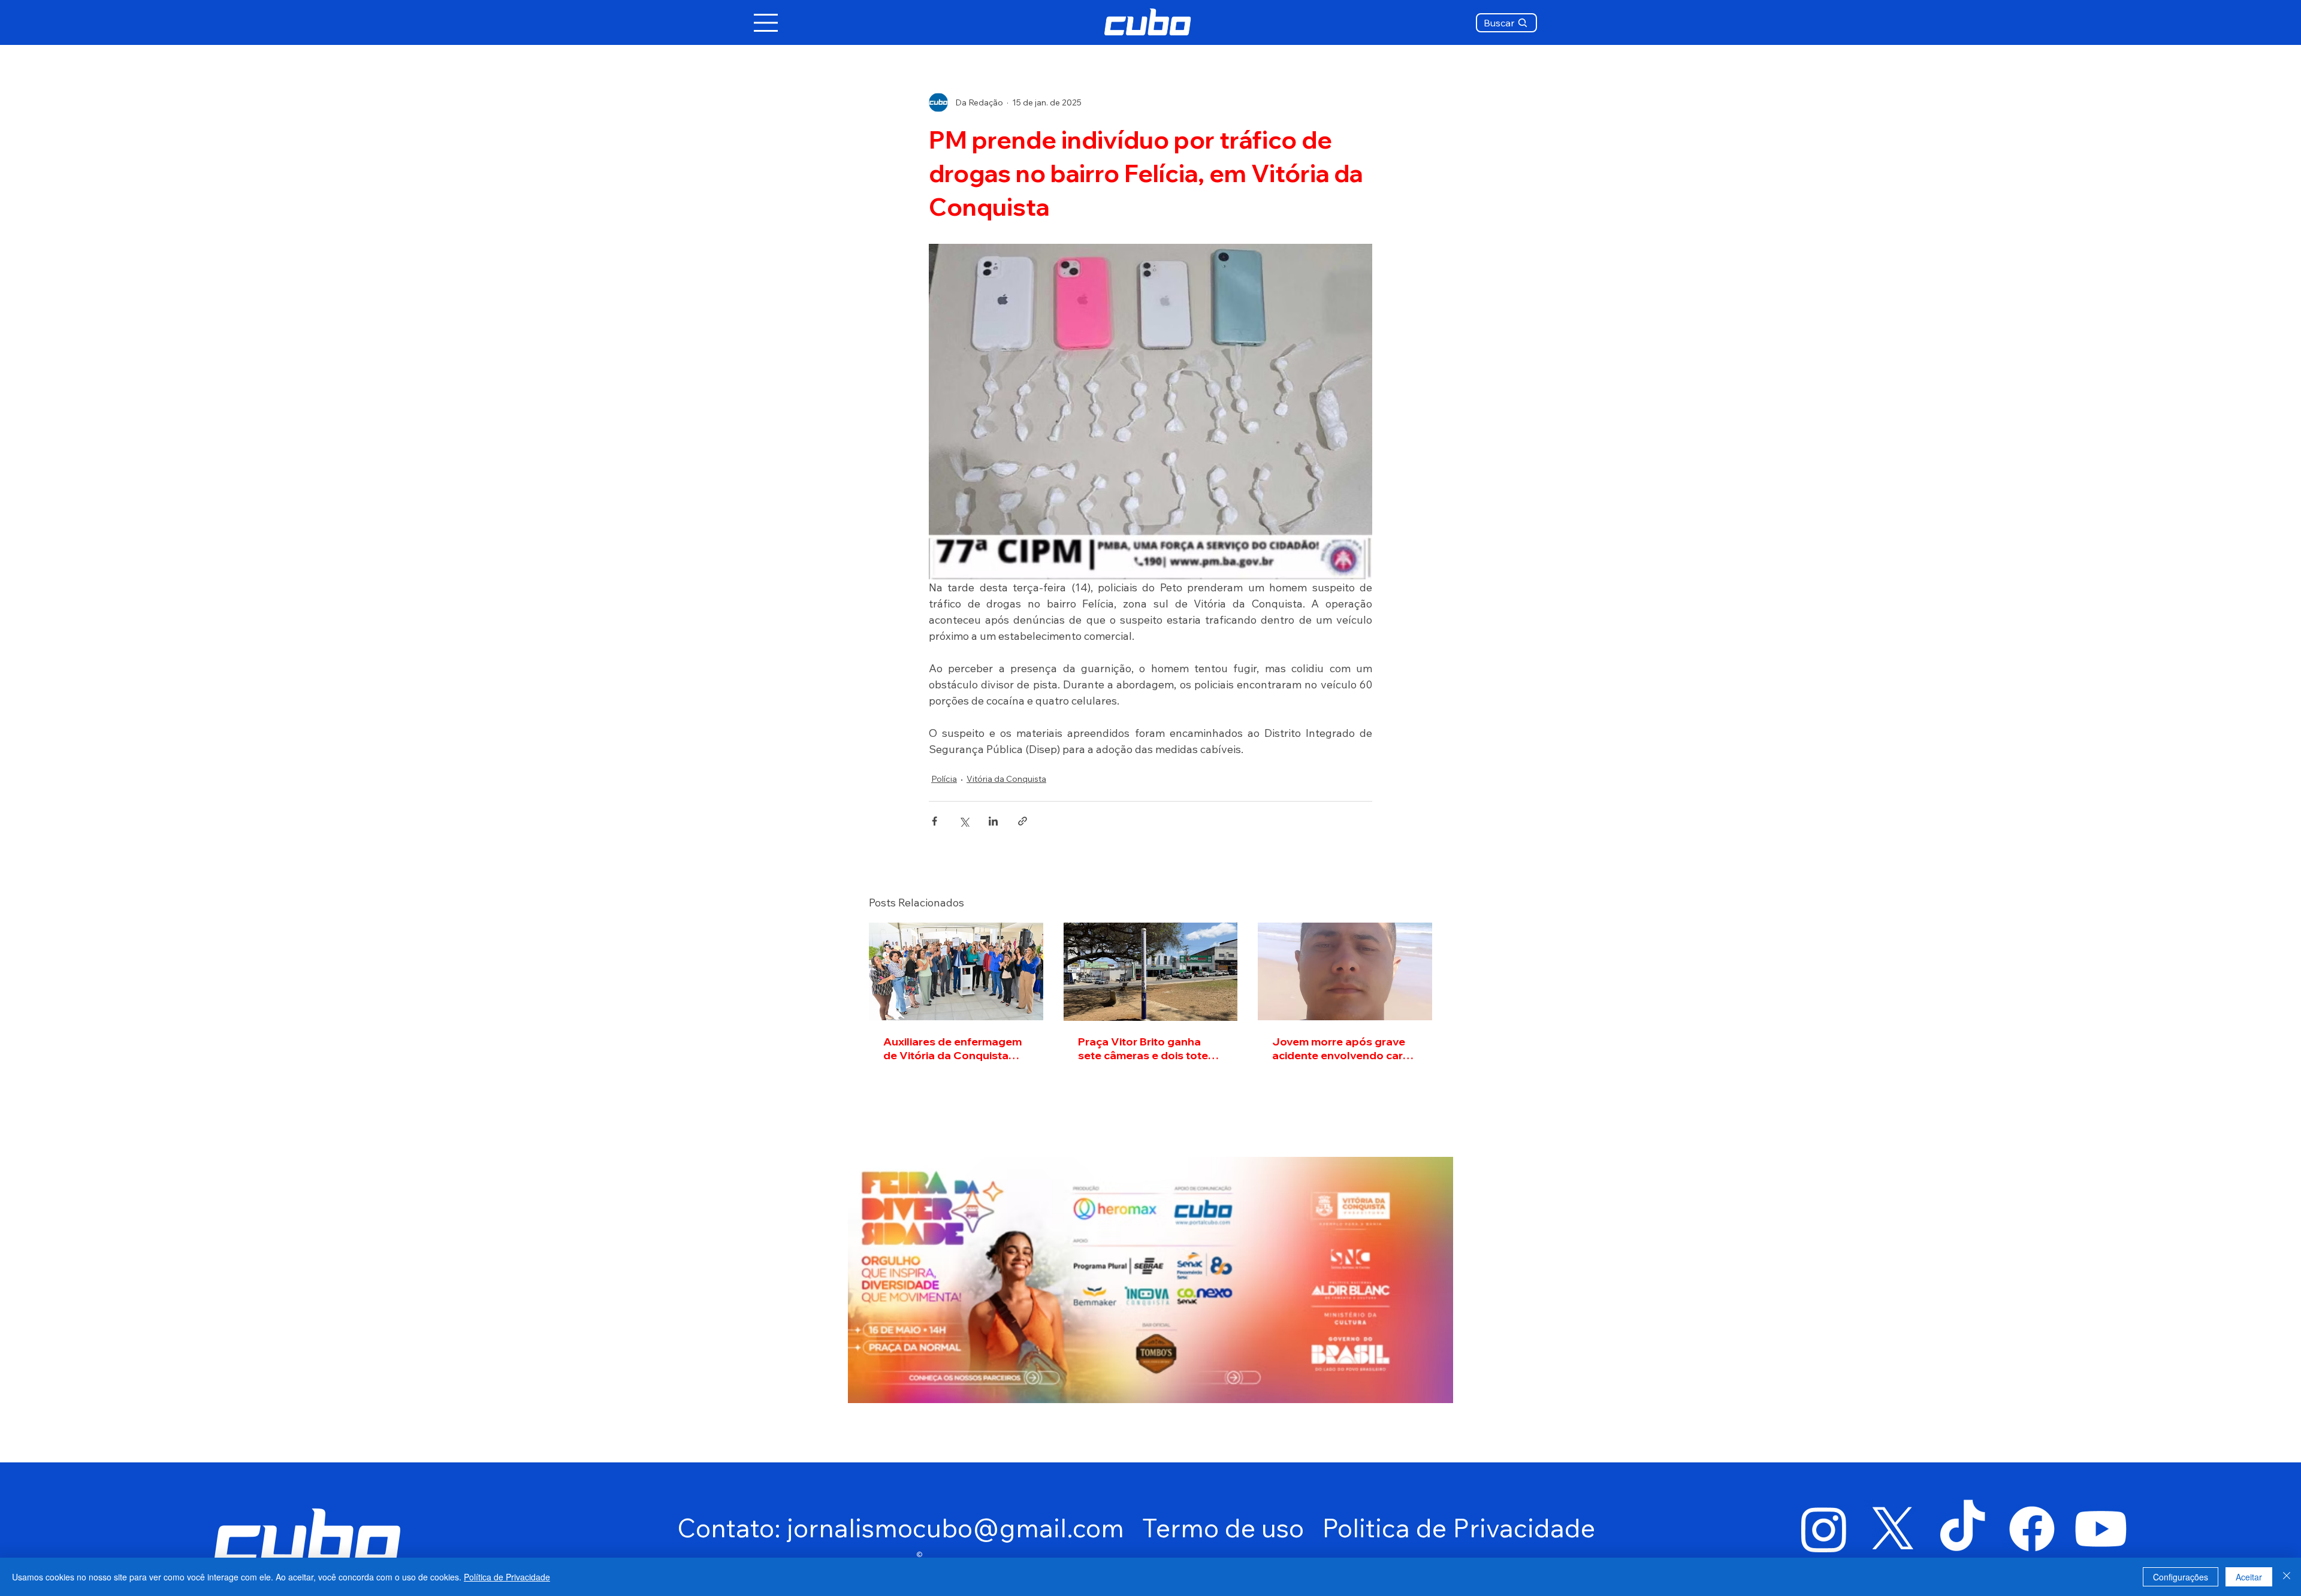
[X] (1893, 1529)
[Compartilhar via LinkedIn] (993, 821)
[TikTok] (1962, 1529)
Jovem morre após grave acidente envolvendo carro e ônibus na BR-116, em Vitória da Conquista (1343, 1048)
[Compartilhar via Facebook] (934, 821)
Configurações (2181, 1577)
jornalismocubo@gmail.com (955, 1528)
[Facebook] (2032, 1529)
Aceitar (2249, 1577)
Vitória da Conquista (1006, 779)
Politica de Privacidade (1458, 1528)
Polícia (944, 779)
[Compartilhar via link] (1023, 821)
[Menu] (766, 23)
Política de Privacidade (507, 1577)
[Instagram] (1824, 1529)
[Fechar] (2287, 1577)
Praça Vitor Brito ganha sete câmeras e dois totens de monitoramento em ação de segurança (1149, 1048)
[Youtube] (2101, 1529)
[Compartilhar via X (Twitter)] (964, 821)
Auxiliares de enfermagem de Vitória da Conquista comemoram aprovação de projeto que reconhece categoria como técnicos (954, 1048)
